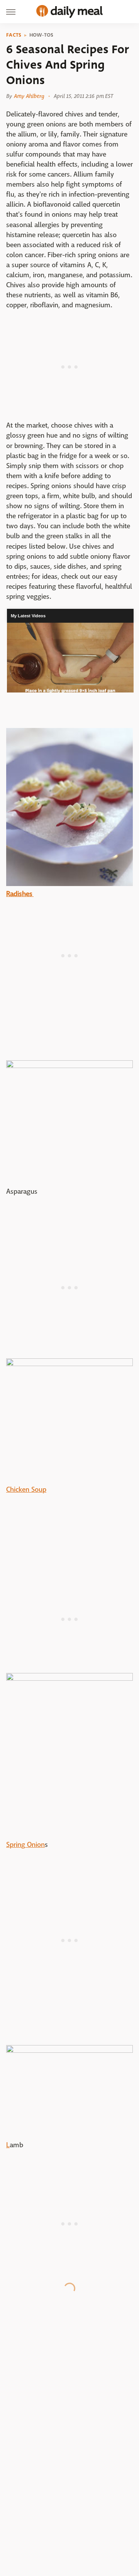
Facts (14, 35)
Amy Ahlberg (29, 96)
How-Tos (42, 35)
